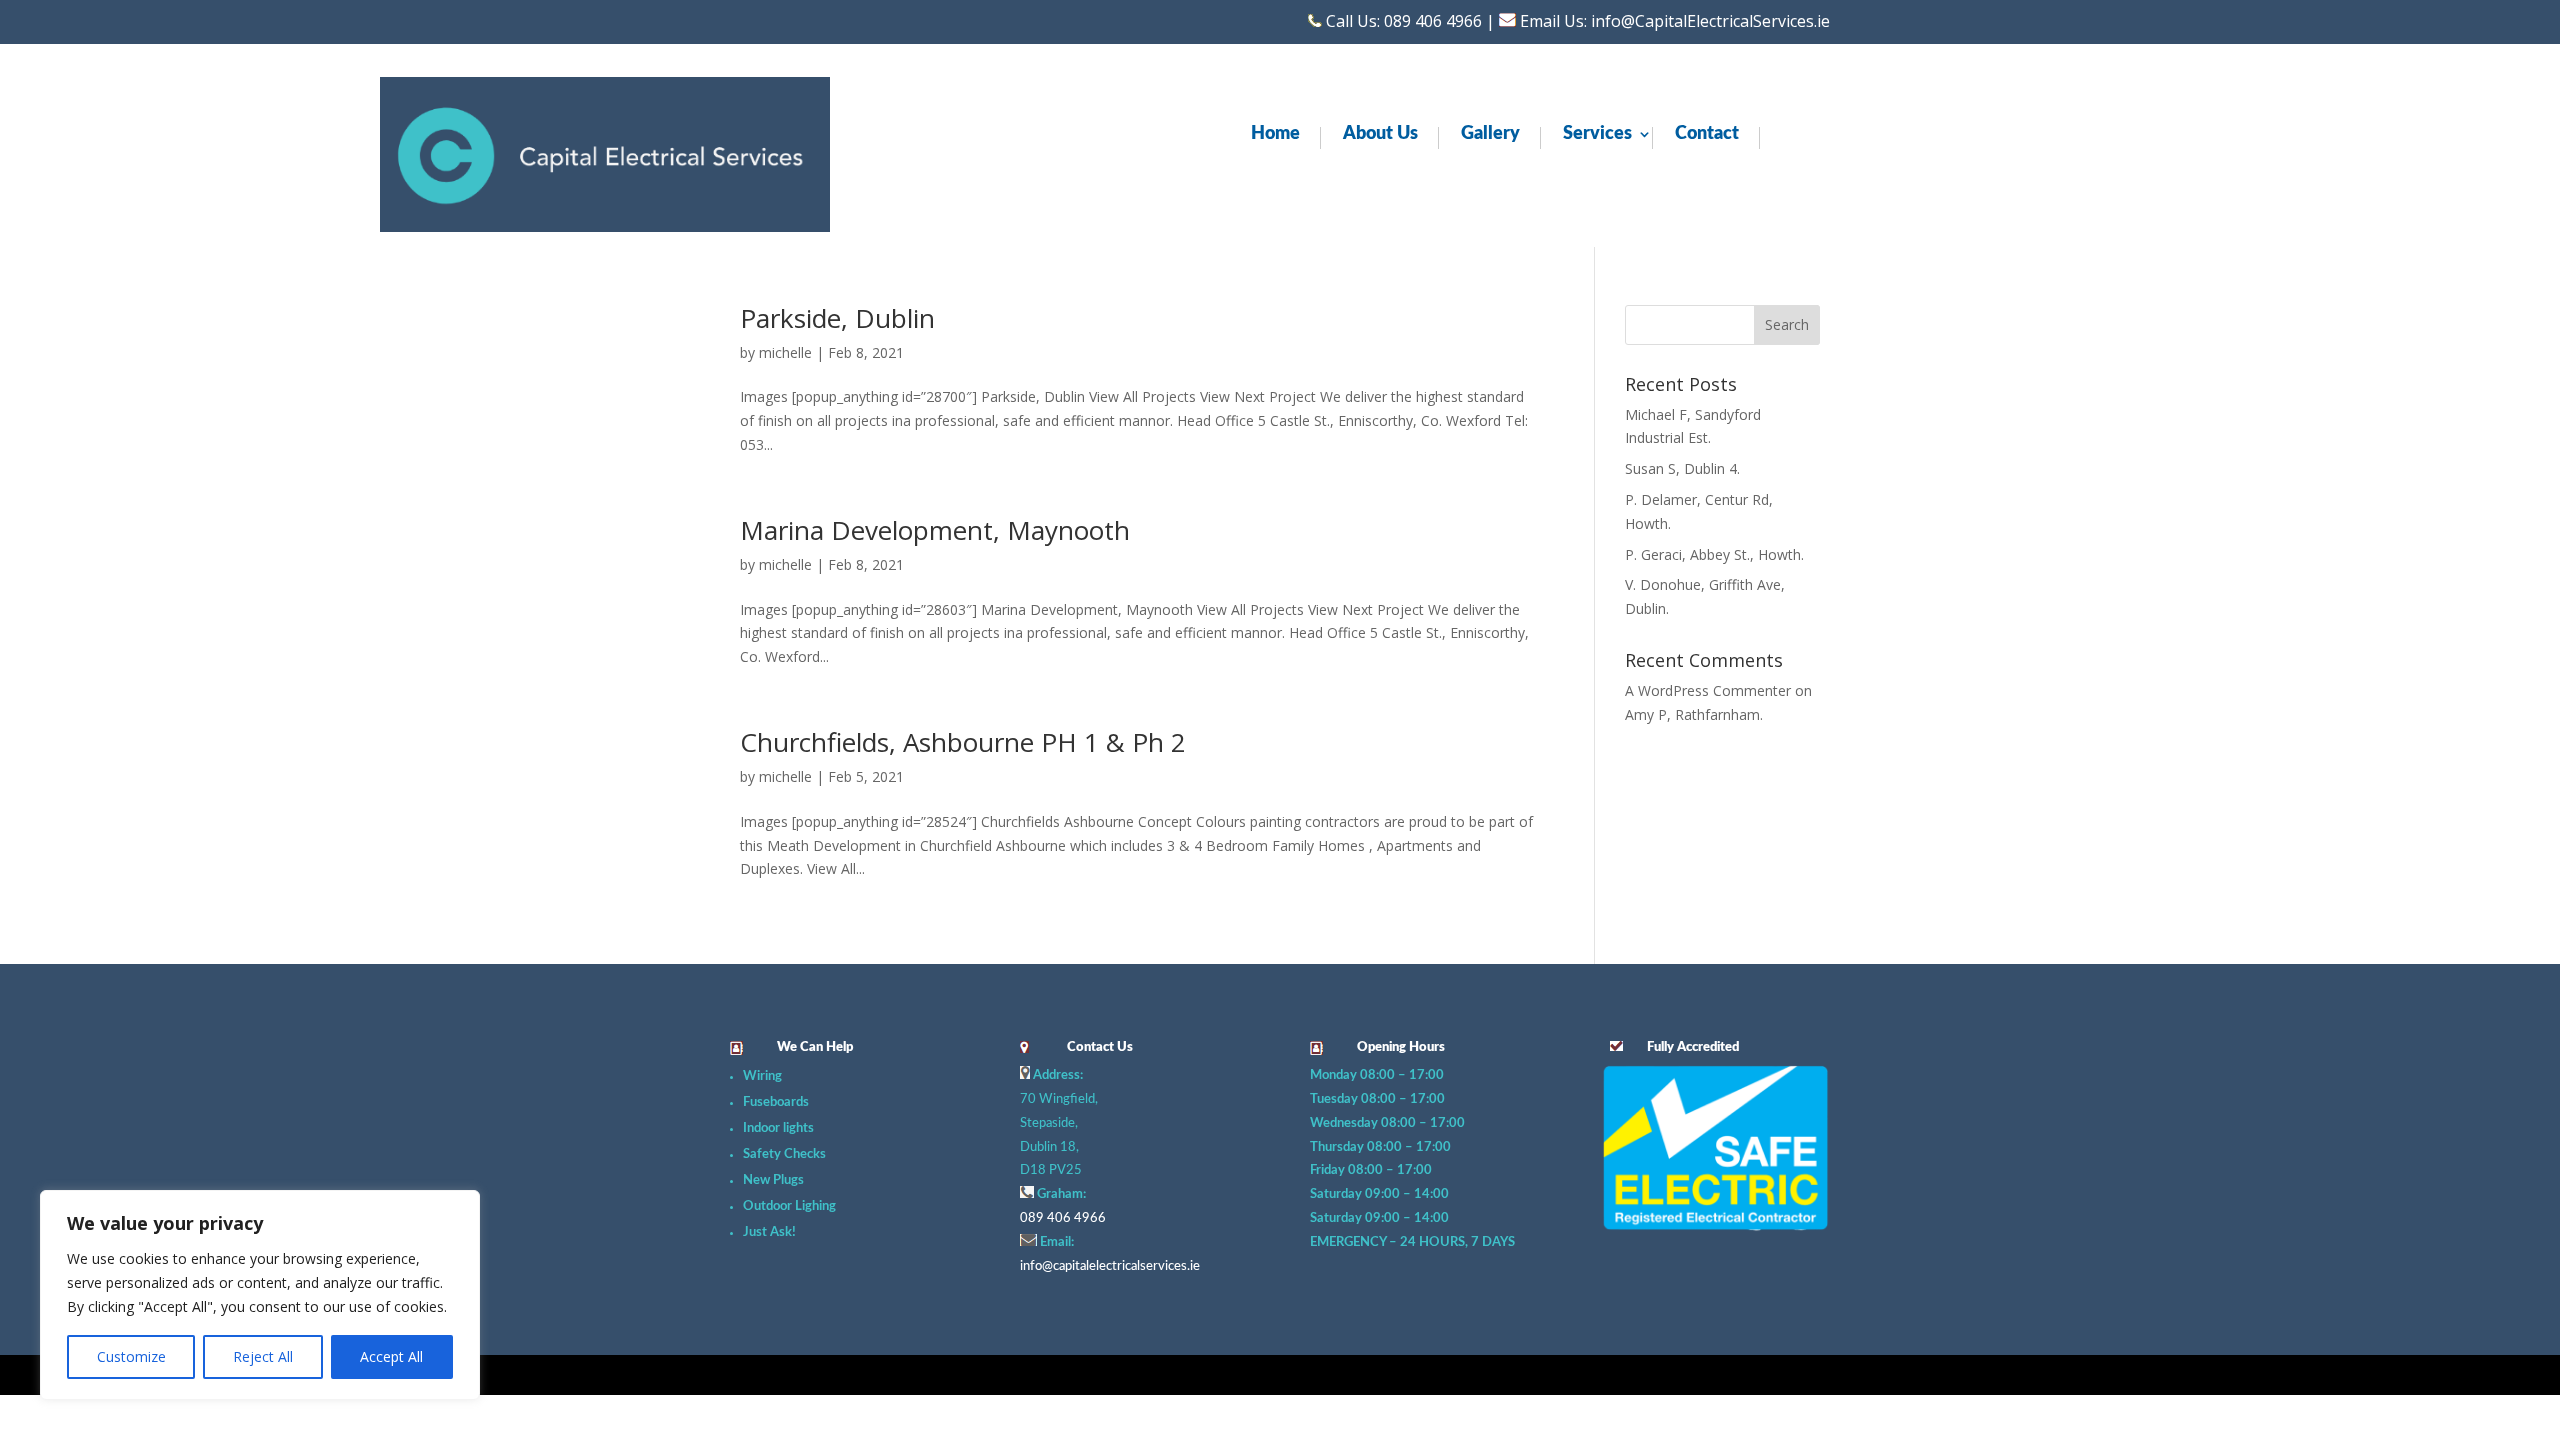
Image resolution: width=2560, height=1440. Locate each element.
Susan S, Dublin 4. (1682, 468)
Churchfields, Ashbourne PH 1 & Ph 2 (963, 742)
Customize (131, 1356)
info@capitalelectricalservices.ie (1110, 1266)
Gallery (1490, 135)
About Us (1380, 135)
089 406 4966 (1063, 1218)
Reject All (263, 1356)
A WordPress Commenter (1708, 690)
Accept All (391, 1356)
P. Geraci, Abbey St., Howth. (1714, 554)
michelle (785, 352)
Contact (1707, 135)
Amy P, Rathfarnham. (1694, 714)
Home (1275, 135)
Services (1597, 135)
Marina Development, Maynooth (935, 530)
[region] (260, 1295)
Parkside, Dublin (837, 318)
